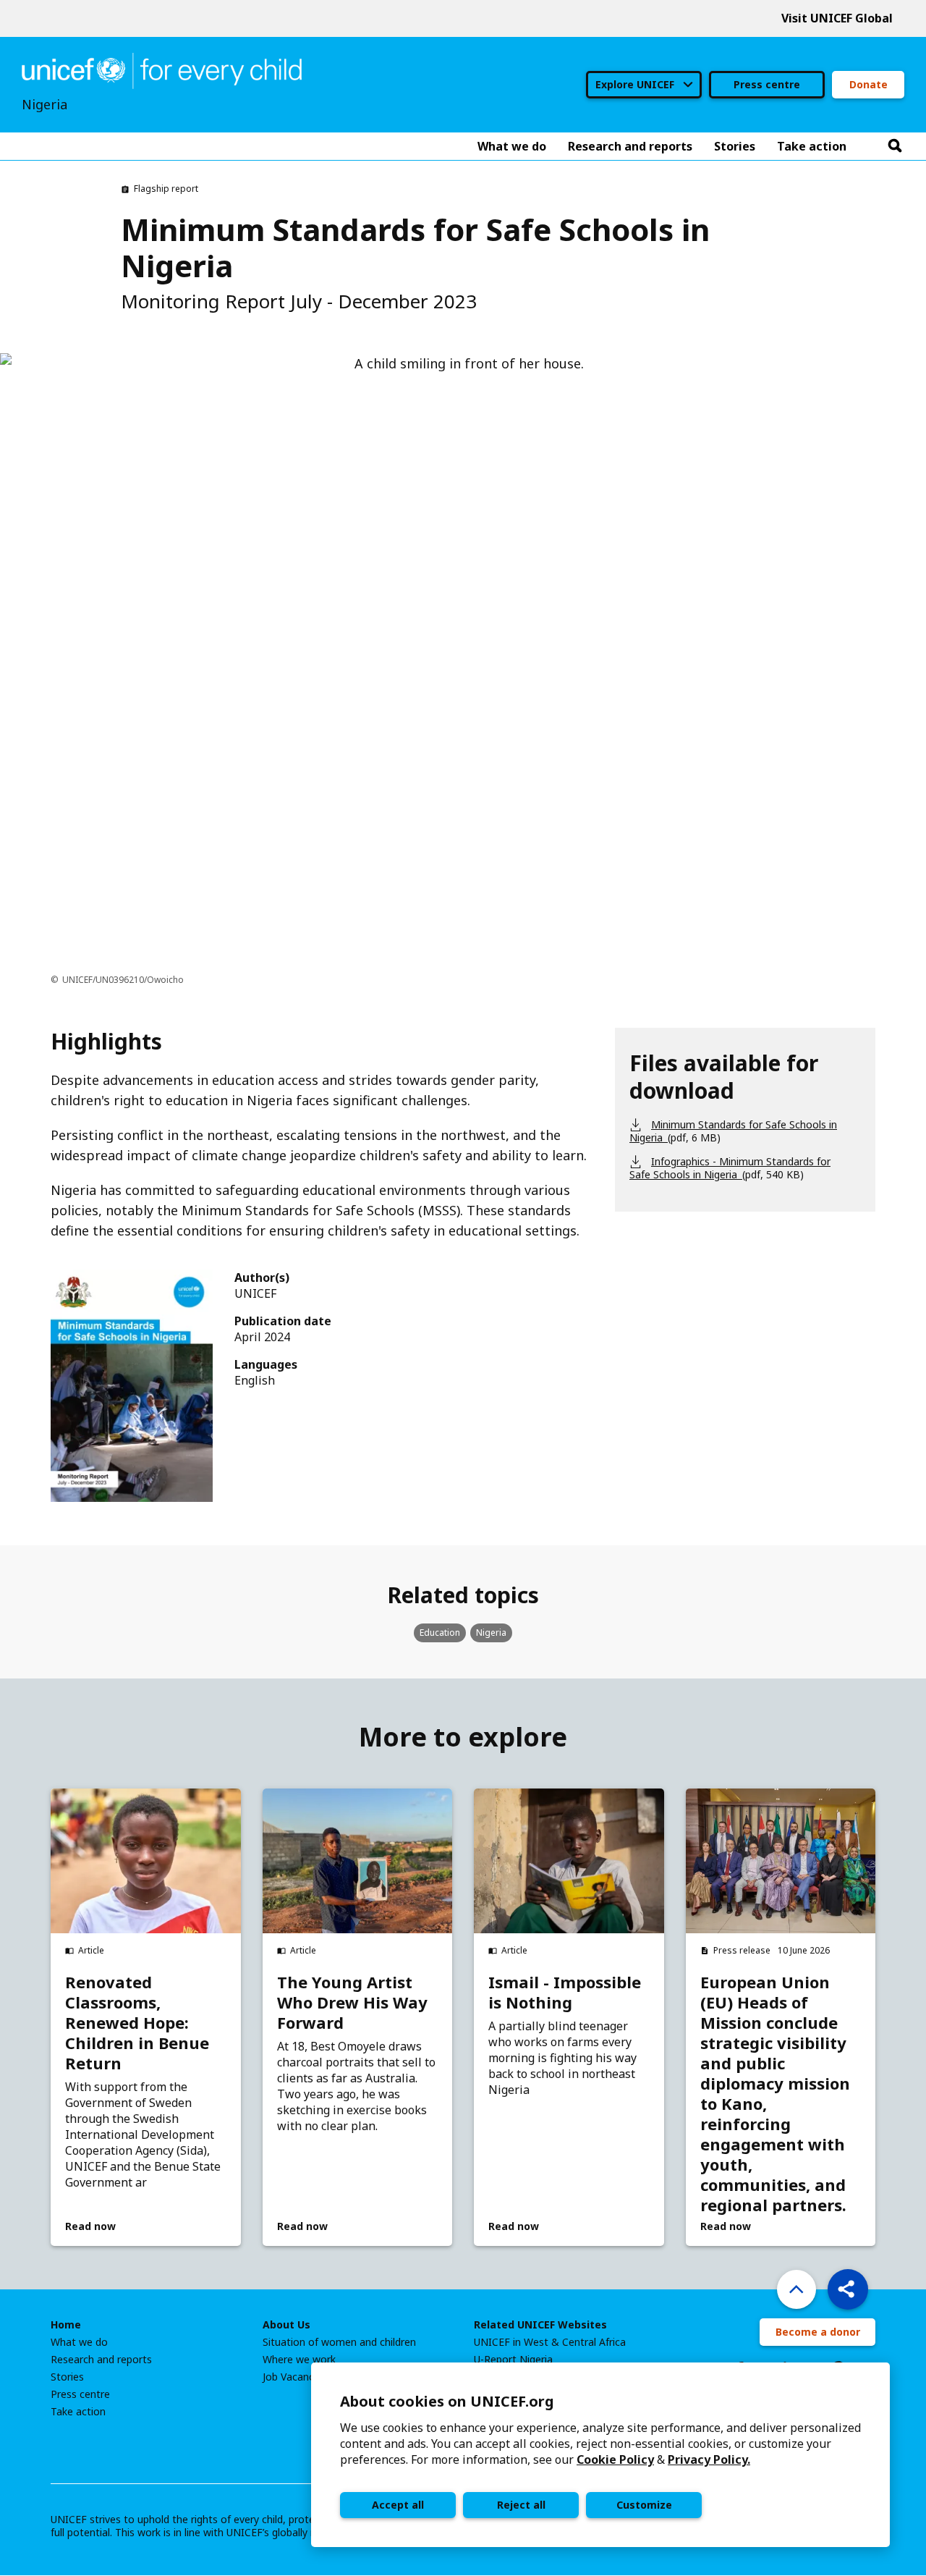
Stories (67, 2377)
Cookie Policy (615, 2459)
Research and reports (101, 2360)
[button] (848, 2289)
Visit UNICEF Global (837, 18)
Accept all (398, 2505)
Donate (868, 84)
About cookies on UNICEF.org (447, 2401)
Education (440, 1633)
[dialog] (600, 2455)
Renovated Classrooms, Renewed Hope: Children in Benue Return (137, 2022)
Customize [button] (644, 2505)
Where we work (299, 2360)
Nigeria (491, 1633)
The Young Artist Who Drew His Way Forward (352, 2002)
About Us (286, 2325)
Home (66, 2325)
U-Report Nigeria (513, 2360)
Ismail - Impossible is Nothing (565, 1992)
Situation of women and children (339, 2342)
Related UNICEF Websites (540, 2325)
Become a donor (818, 2332)
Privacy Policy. (709, 2459)
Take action (78, 2412)
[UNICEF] (162, 69)
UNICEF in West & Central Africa (550, 2342)
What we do (79, 2342)
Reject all (521, 2505)
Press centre (767, 84)
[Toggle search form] (895, 146)
